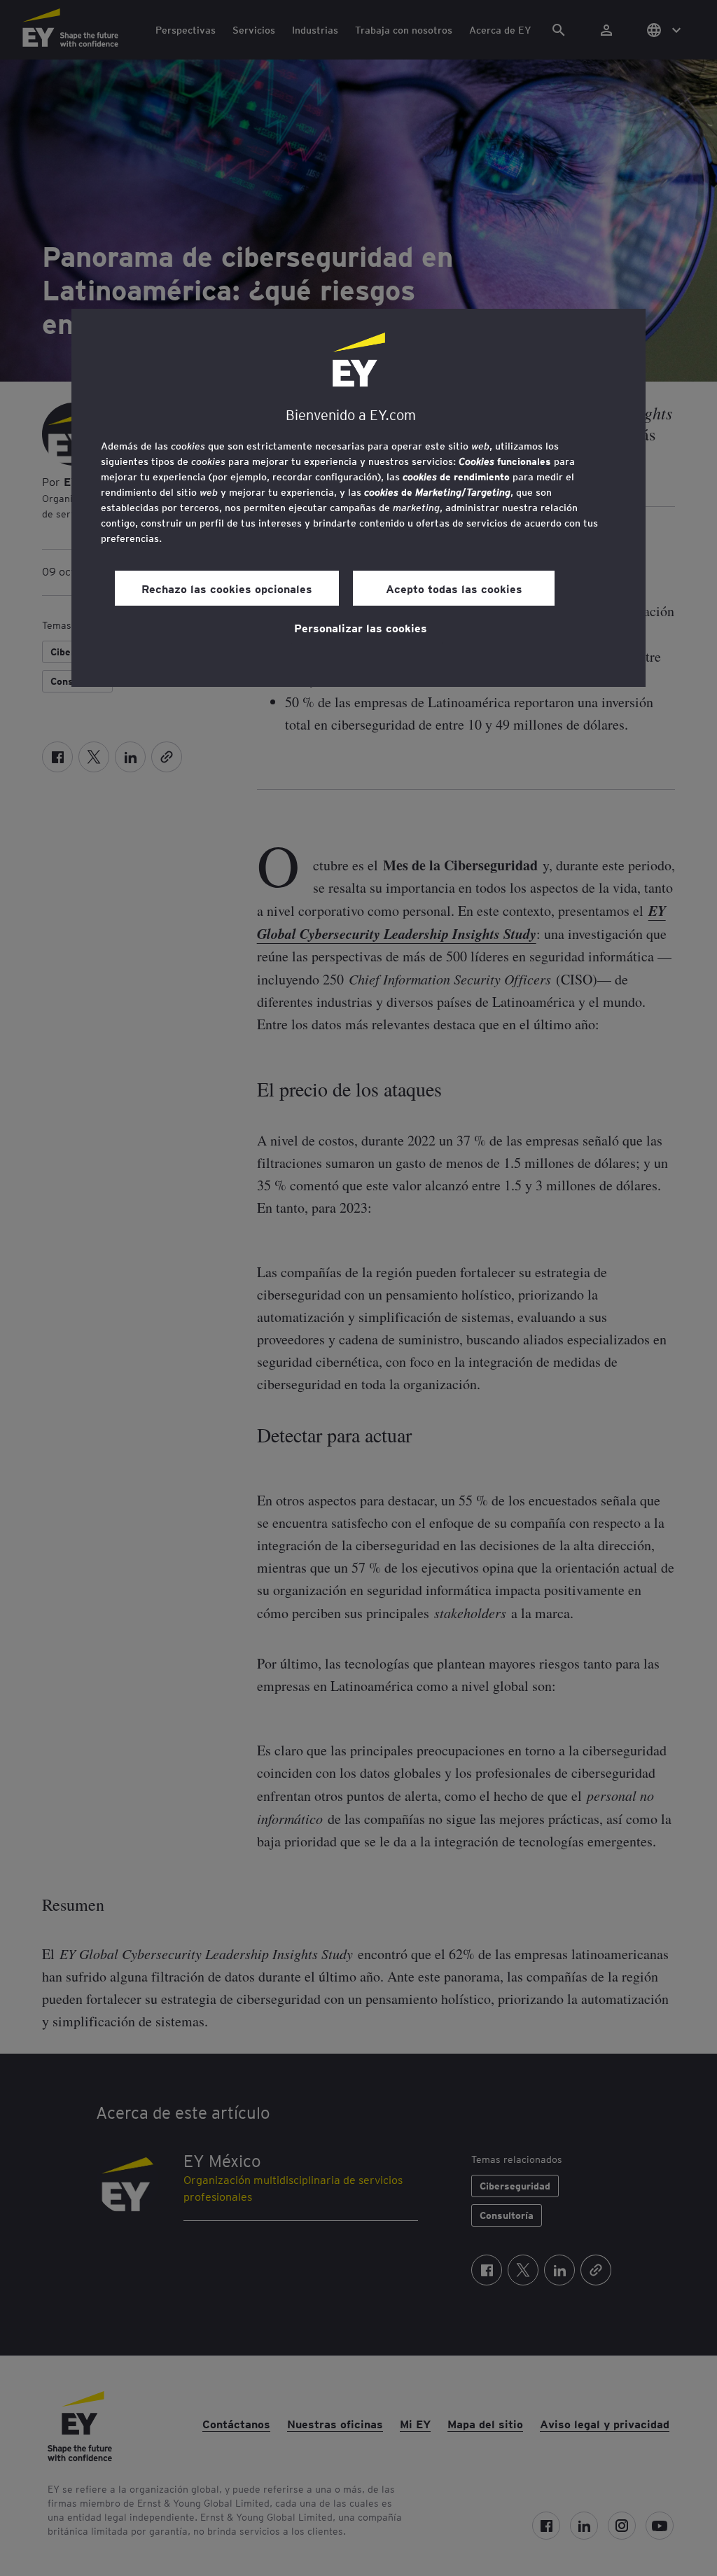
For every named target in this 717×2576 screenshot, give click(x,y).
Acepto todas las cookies (454, 588)
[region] (358, 498)
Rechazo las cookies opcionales (227, 588)
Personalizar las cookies (361, 627)
